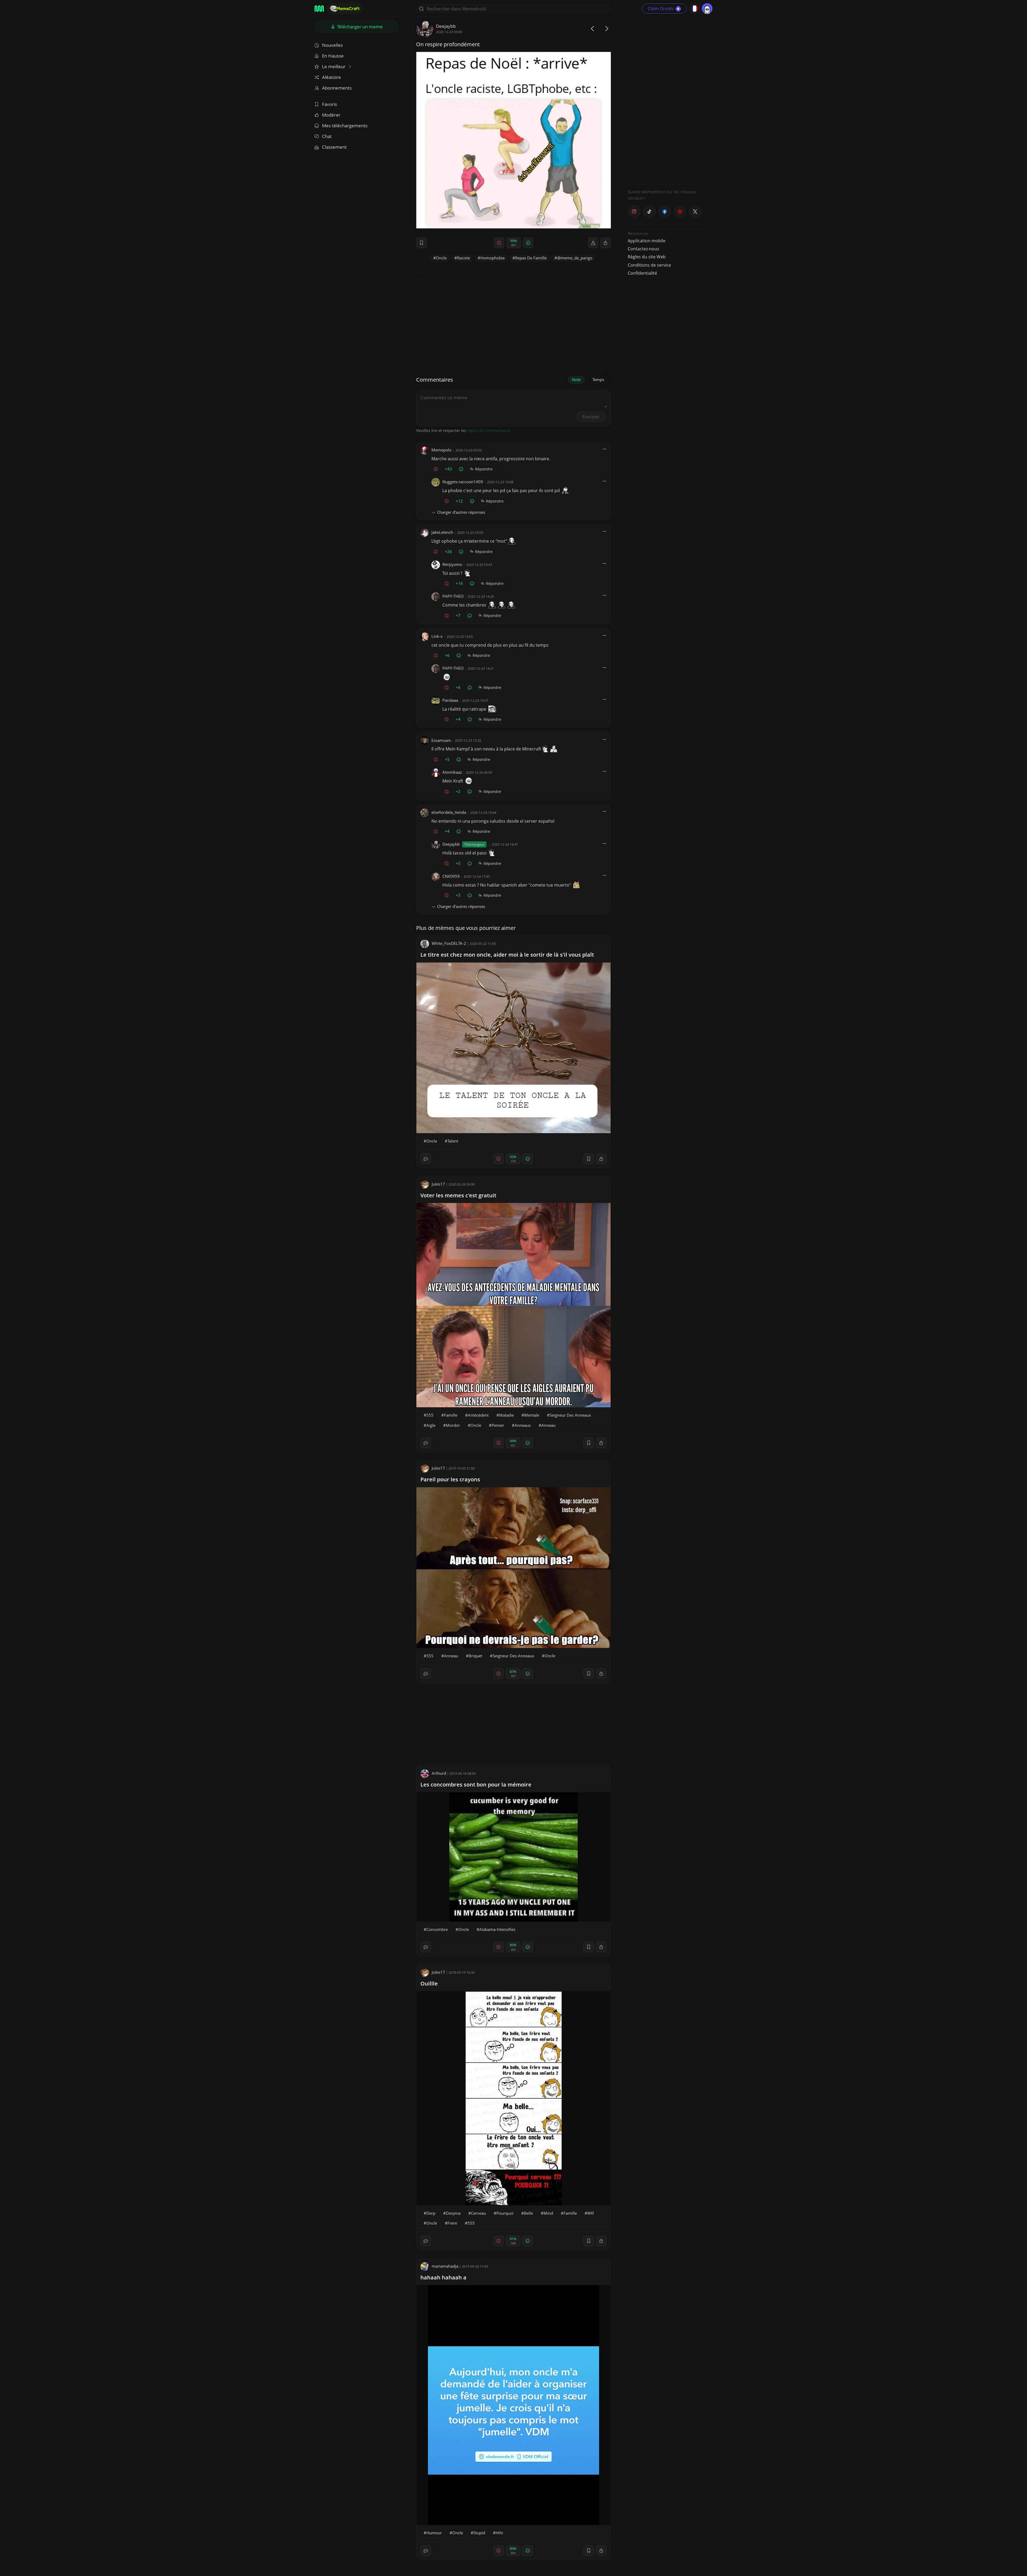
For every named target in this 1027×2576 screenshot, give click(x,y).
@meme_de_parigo (575, 258)
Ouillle (429, 1983)
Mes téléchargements (345, 126)
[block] (606, 243)
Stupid (479, 2533)
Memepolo (441, 450)
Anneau (548, 1425)
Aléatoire (332, 77)
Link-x (437, 636)
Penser (498, 1425)
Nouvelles (332, 45)
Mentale (532, 1415)
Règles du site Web (647, 257)
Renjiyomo (452, 564)
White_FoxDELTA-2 (449, 943)
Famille (451, 1415)
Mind (548, 2213)
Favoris (329, 104)
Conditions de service (649, 265)
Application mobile (647, 241)
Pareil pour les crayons (450, 1479)
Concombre (437, 1929)
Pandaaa (450, 700)
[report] (593, 243)
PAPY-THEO (453, 596)
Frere (452, 2223)
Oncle (441, 258)
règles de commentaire (488, 430)
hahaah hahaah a (443, 2277)
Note (576, 379)
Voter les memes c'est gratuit (458, 1195)
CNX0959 (451, 876)
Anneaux (523, 1425)
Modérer (331, 115)
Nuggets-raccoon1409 (463, 482)
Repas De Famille (531, 258)
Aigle (431, 1425)
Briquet (475, 1656)
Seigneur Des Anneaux (570, 1415)
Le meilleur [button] (334, 66)
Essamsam (441, 740)
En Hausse (333, 56)
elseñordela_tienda (449, 812)
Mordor (453, 1425)
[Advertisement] (668, 100)
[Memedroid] (319, 9)
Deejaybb (446, 26)
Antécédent (478, 1415)
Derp (431, 2213)
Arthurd (439, 1773)
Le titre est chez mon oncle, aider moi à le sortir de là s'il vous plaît (507, 955)
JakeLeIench (442, 532)
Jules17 (438, 1184)
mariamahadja (445, 2266)
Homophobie (493, 258)
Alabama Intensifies (497, 1929)
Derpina (453, 2213)
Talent (453, 1141)
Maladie (506, 1415)
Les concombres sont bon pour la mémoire (476, 1785)
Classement (334, 147)
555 (430, 1415)
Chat (327, 136)
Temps (598, 379)
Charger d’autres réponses (461, 512)
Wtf (591, 2213)
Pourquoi (505, 2213)
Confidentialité (642, 273)
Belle (528, 2213)
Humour (434, 2533)
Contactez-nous (643, 249)
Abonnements (337, 88)
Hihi (499, 2533)
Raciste (463, 258)
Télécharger (359, 27)
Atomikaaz (452, 772)
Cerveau (478, 2213)
